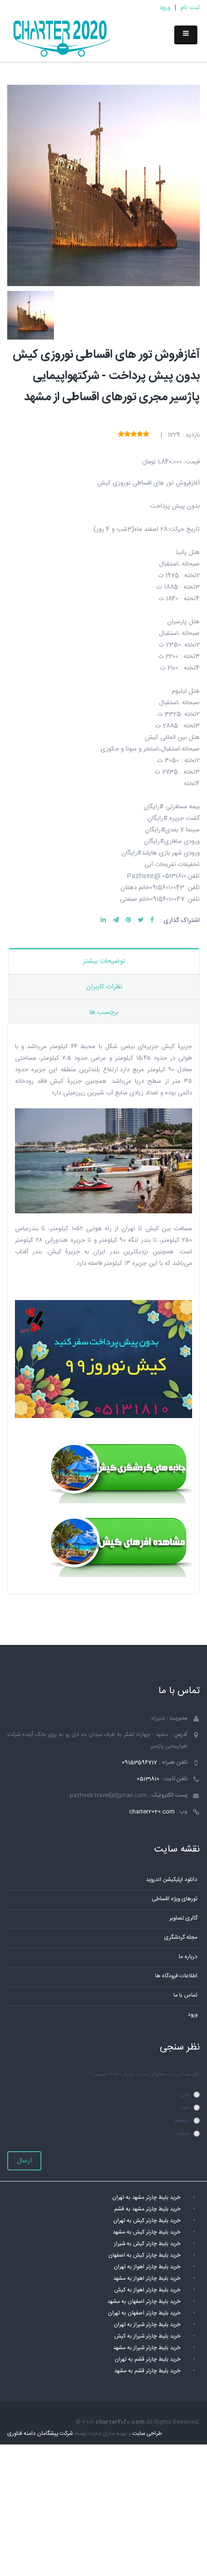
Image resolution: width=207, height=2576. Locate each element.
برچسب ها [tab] (104, 1012)
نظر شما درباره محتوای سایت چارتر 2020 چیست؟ (144, 2074)
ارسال (24, 2161)
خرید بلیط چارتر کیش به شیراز (147, 2244)
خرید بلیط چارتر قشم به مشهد (147, 2371)
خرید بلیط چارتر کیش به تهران (147, 2221)
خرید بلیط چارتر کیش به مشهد (147, 2232)
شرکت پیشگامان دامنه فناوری (40, 2434)
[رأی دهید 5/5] (121, 435)
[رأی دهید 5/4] (127, 435)
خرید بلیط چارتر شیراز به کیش (147, 2336)
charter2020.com (152, 1812)
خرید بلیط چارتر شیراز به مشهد (147, 2348)
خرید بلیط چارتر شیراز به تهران (147, 2325)
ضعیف (183, 2134)
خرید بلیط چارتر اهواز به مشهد (147, 2279)
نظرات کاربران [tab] (104, 987)
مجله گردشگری (181, 1938)
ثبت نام (190, 8)
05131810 (148, 1779)
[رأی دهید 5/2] (140, 435)
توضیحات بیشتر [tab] (104, 961)
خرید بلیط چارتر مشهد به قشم (147, 2209)
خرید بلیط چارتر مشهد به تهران (146, 2198)
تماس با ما (185, 1995)
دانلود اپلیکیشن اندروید (172, 1880)
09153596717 (139, 1763)
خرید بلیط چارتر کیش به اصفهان (144, 2255)
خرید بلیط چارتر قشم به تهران (148, 2359)
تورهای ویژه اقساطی (175, 1899)
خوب (185, 2108)
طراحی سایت (147, 2434)
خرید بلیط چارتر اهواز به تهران (147, 2267)
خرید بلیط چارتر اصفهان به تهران (144, 2313)
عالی (185, 2095)
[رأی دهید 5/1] (146, 435)
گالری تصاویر (183, 1918)
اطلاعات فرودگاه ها (176, 1976)
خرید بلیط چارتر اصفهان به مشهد (144, 2302)
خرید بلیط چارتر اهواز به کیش (147, 2290)
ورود (165, 8)
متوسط (182, 2121)
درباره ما (188, 1957)
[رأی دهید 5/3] (134, 435)
